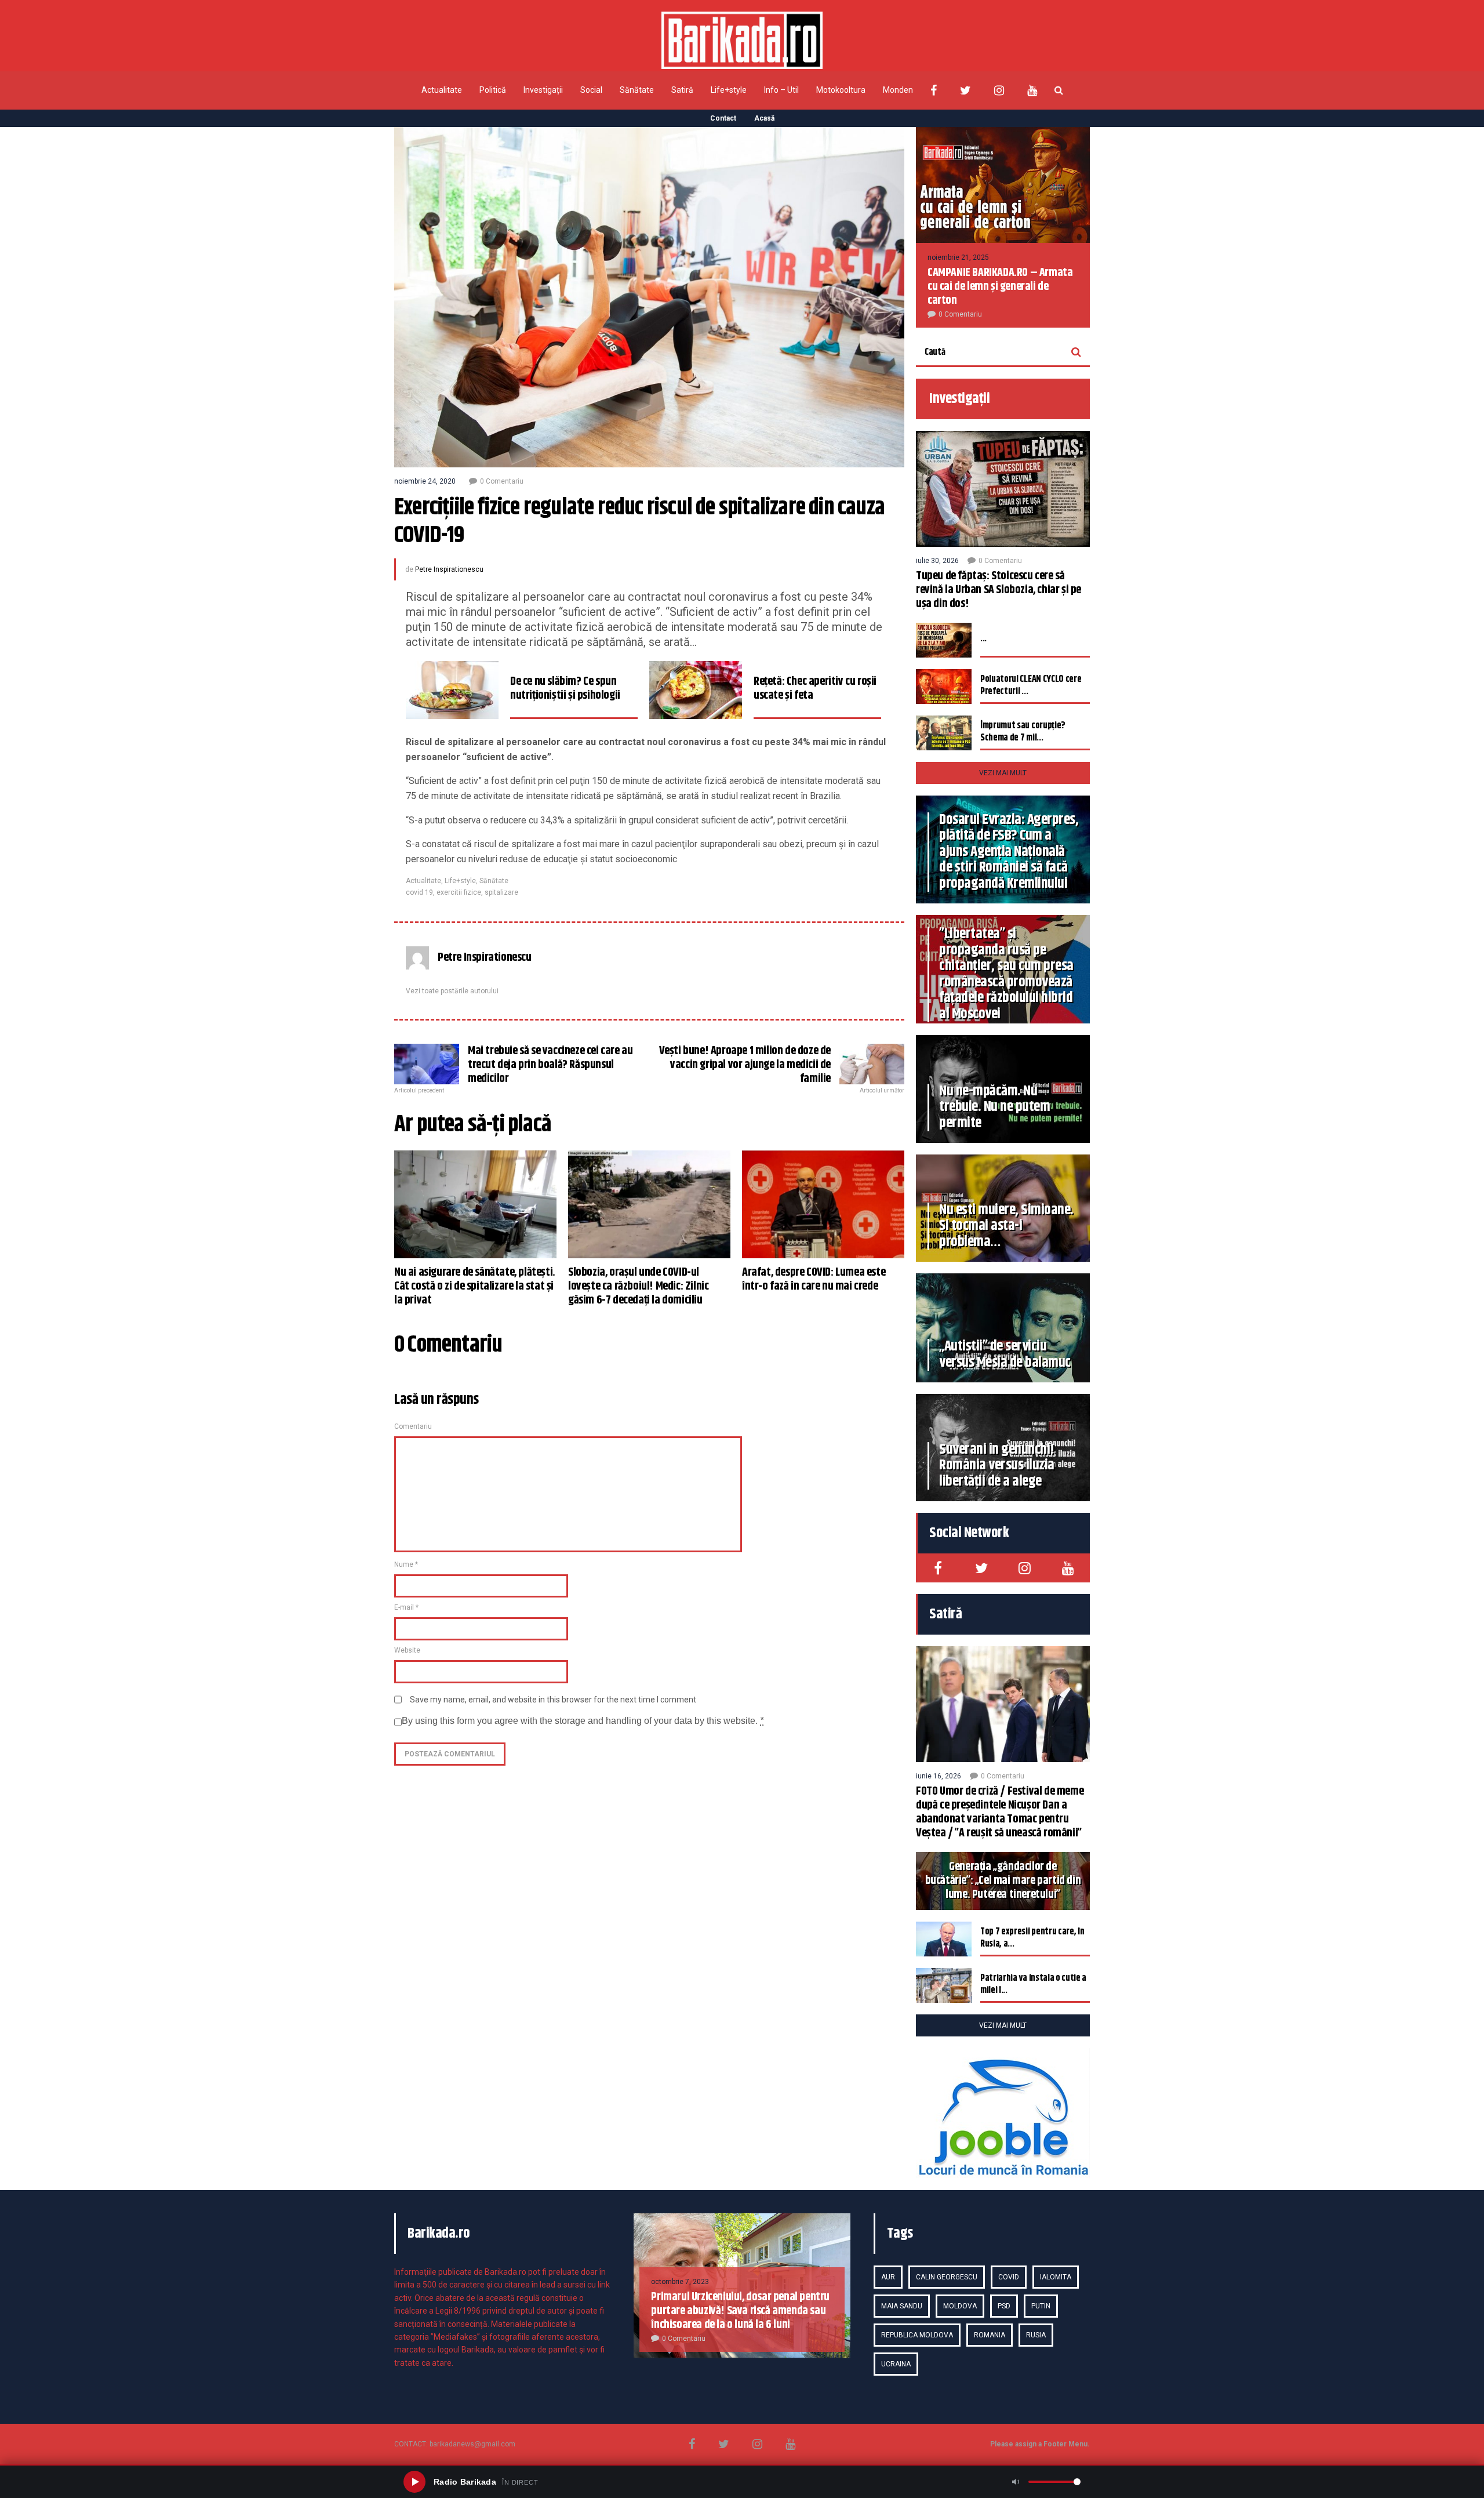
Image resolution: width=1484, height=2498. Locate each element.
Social (591, 90)
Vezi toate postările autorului (452, 991)
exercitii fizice (459, 892)
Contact (723, 118)
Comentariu (413, 1426)
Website (407, 1650)
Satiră (682, 90)
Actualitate (442, 90)
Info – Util (781, 90)
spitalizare (501, 892)
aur (888, 2277)
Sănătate (637, 90)
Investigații (543, 90)
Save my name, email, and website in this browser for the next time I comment (553, 1700)
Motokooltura (841, 90)
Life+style (729, 90)
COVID (1009, 2277)
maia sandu (902, 2306)
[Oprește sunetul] (1016, 2482)
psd (1004, 2306)
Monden (898, 90)
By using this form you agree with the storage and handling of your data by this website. (583, 1721)
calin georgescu (947, 2277)
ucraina (896, 2364)
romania (990, 2335)
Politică (493, 90)
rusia (1036, 2335)
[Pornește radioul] (414, 2482)
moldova (960, 2306)
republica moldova (917, 2335)
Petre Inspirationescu (449, 569)
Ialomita (1056, 2277)
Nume (406, 1564)
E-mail (406, 1607)
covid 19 (419, 892)
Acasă (764, 118)
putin (1041, 2306)
